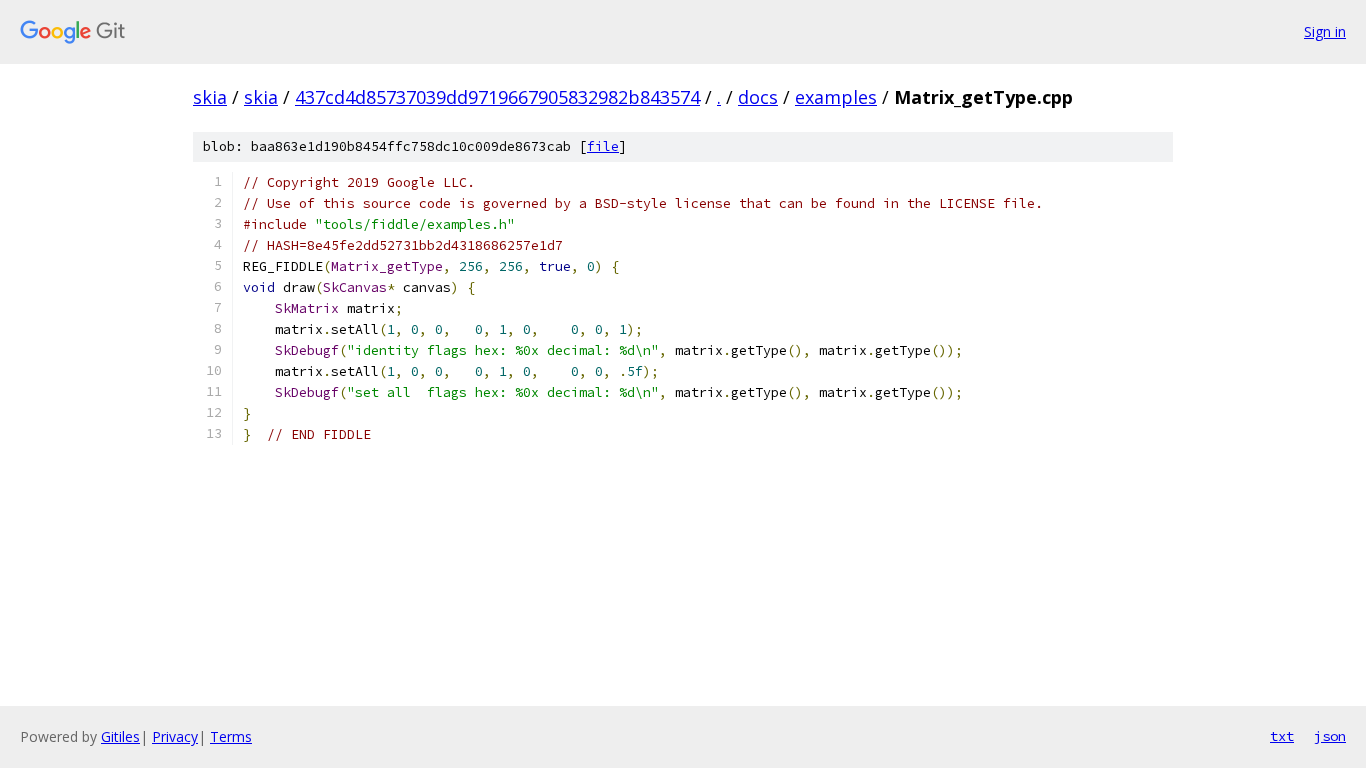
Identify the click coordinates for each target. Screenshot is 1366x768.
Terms (231, 736)
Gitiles (120, 736)
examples (836, 97)
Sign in (1325, 31)
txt (1282, 736)
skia (210, 97)
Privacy (175, 736)
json (1330, 736)
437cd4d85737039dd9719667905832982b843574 (497, 97)
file (603, 146)
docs (758, 97)
